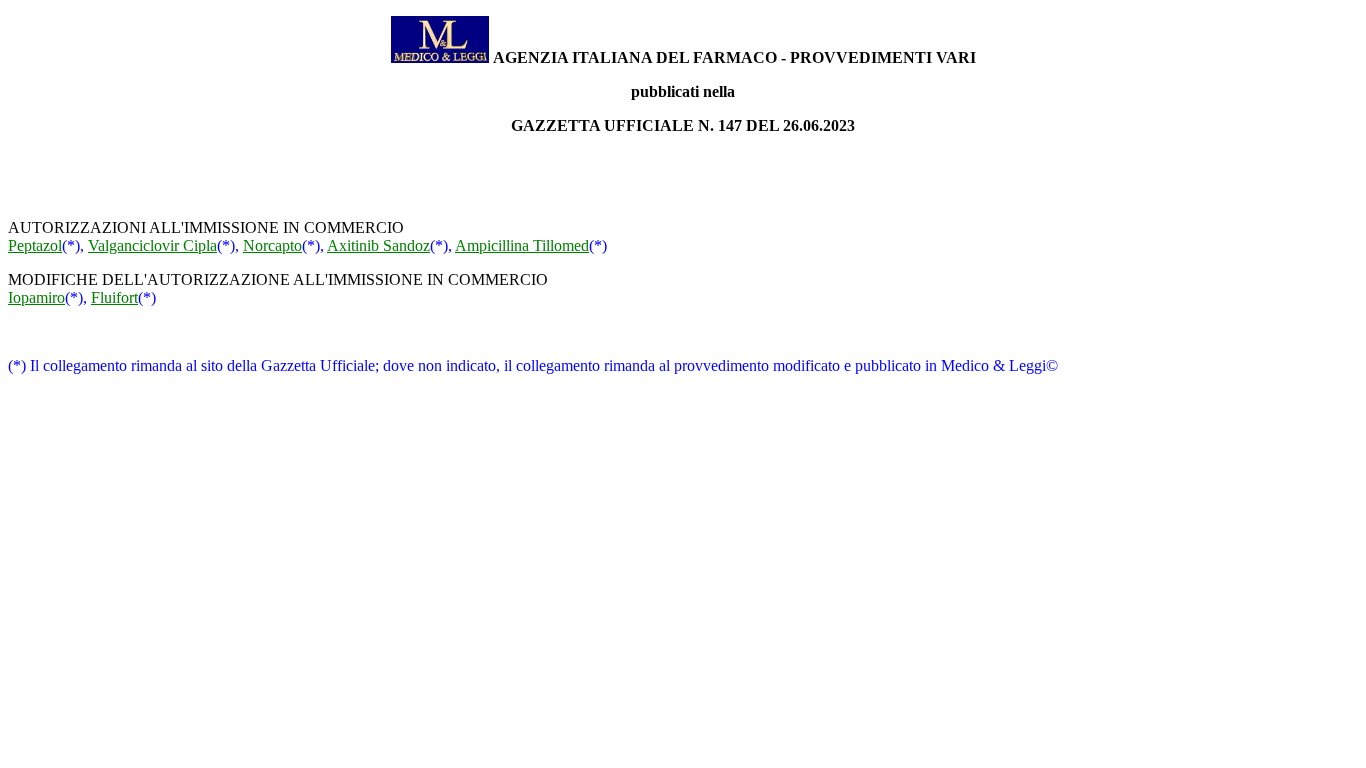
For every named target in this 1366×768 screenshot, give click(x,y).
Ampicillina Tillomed (522, 245)
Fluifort (114, 297)
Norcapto (272, 245)
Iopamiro (36, 297)
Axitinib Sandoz (378, 245)
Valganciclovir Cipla (152, 245)
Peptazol (35, 245)
